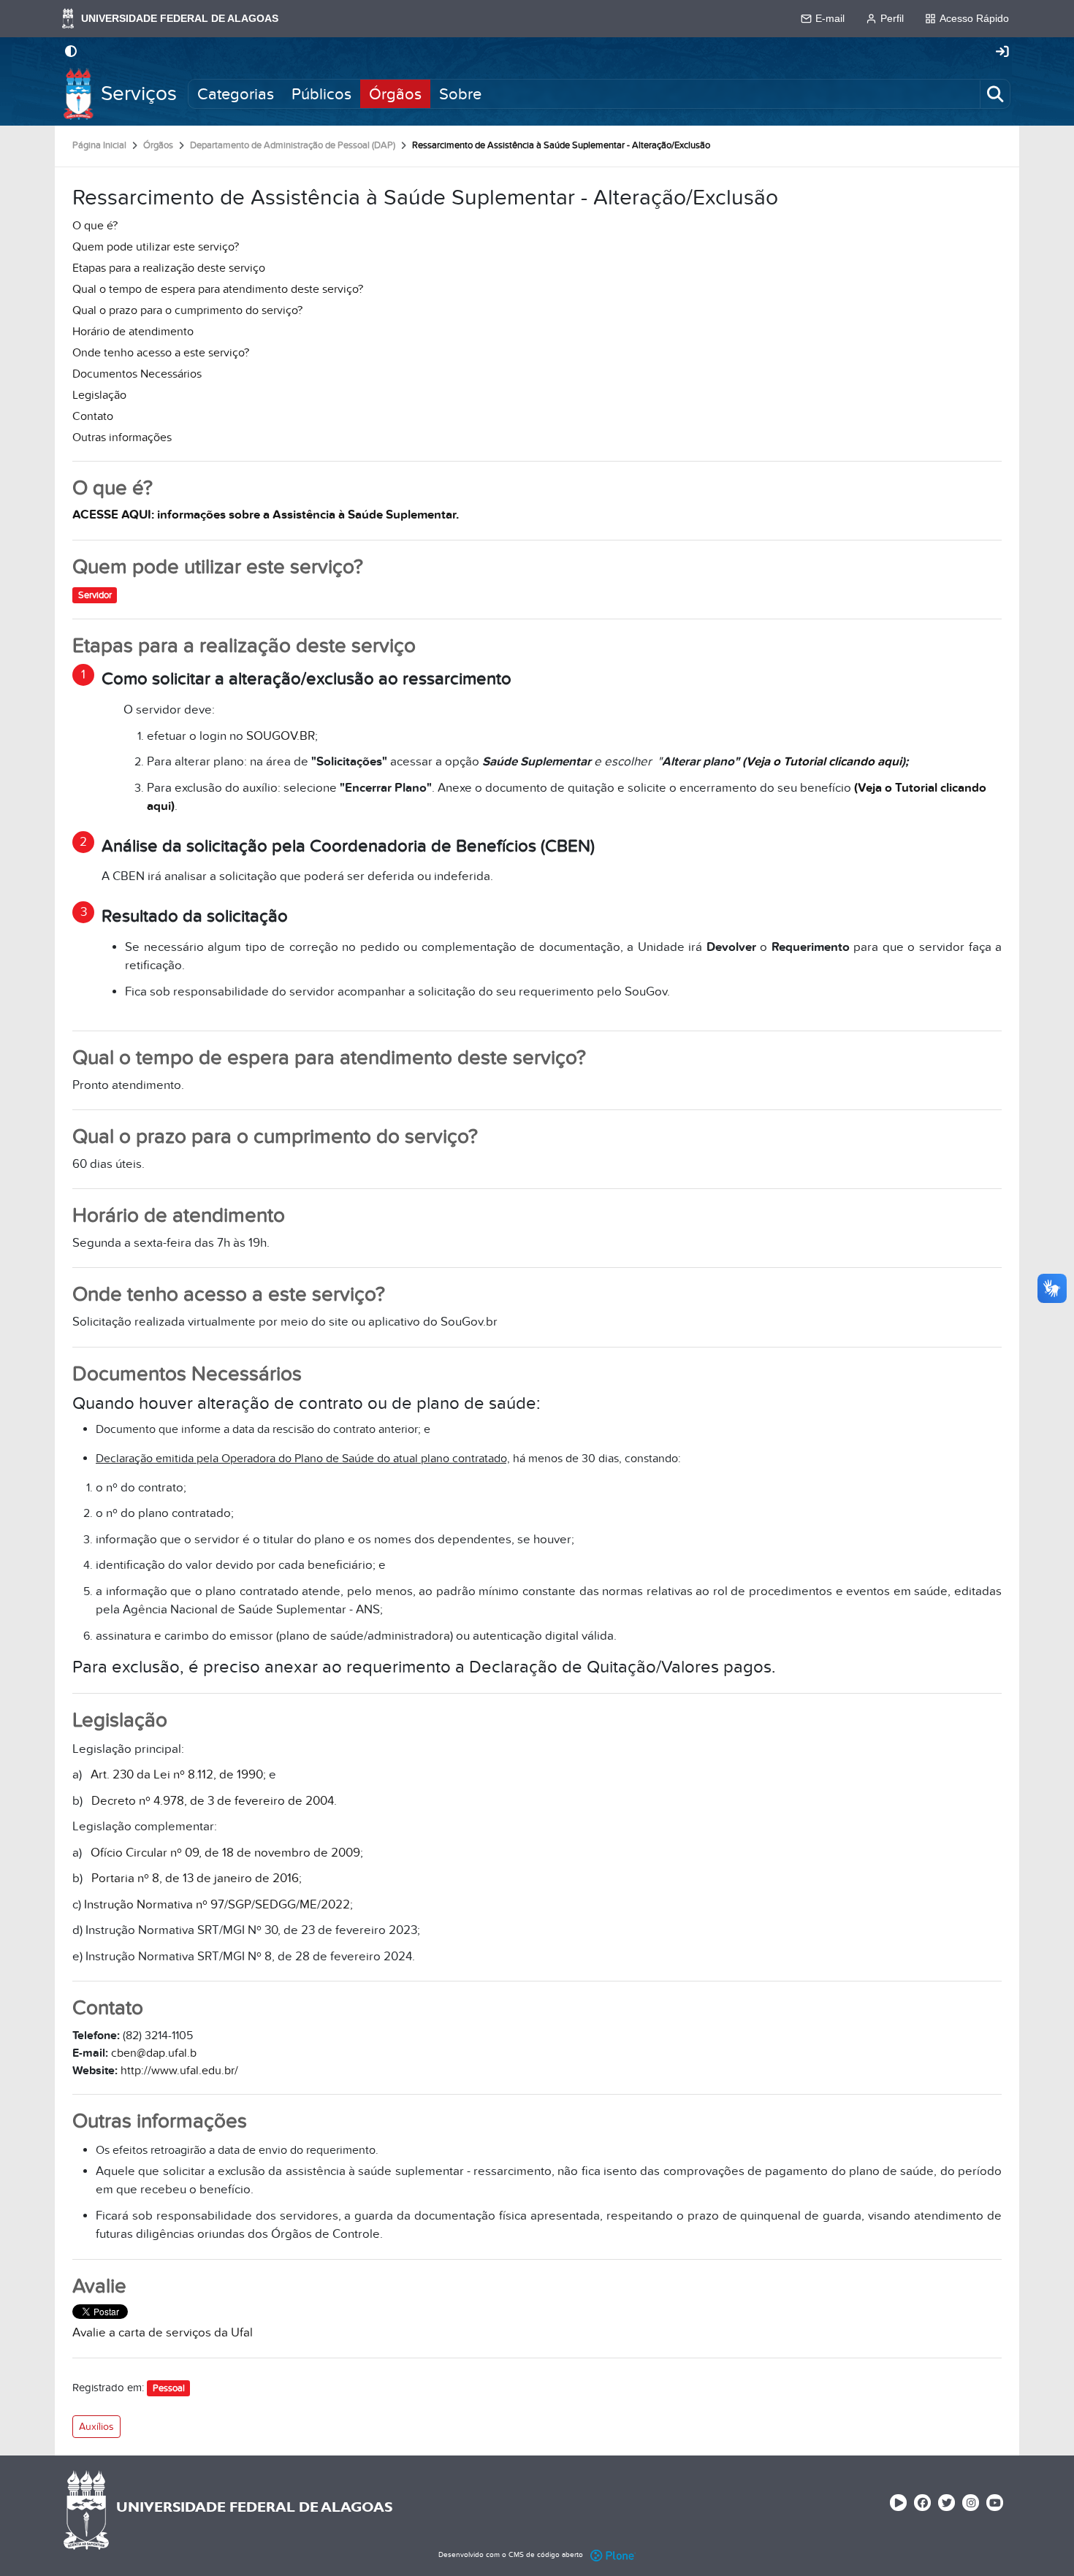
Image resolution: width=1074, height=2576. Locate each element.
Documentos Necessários (137, 374)
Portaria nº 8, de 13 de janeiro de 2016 (195, 1879)
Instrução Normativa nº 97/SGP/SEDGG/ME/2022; (218, 1905)
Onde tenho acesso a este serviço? (161, 353)
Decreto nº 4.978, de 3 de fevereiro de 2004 (213, 1801)
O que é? (95, 226)
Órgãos (395, 93)
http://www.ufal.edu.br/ (179, 2071)
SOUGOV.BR (281, 736)
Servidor (95, 595)
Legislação (99, 395)
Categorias (236, 93)
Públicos (321, 93)
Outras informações (122, 437)
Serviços (139, 94)
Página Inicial (99, 145)
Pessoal (169, 2388)
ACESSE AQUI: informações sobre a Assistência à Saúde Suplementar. (266, 515)
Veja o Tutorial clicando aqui (824, 762)
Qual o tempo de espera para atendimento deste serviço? (218, 289)
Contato (93, 416)
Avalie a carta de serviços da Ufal (163, 2333)
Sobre (460, 93)
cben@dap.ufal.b (154, 2053)
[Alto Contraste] (71, 53)
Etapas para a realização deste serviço (169, 268)
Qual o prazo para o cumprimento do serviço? (187, 310)
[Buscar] (995, 93)
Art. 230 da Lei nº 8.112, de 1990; (178, 1775)
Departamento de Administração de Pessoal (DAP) (293, 145)
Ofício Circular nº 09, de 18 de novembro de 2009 (225, 1853)
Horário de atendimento (133, 332)
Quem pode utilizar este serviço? (156, 247)
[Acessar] (1002, 53)
